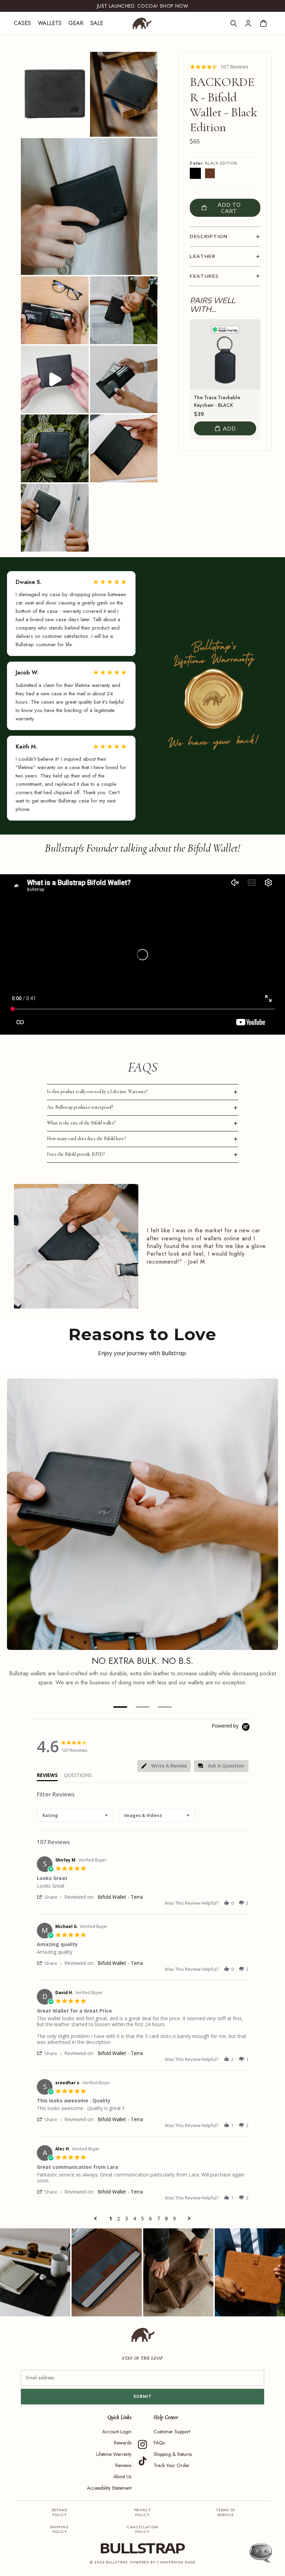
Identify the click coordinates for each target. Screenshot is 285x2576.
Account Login (117, 2432)
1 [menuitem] (111, 2219)
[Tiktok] (142, 2461)
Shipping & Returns (173, 2454)
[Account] (248, 23)
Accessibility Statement (109, 2488)
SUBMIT (143, 2396)
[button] (51, 1897)
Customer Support (172, 2432)
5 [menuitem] (142, 2219)
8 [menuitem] (166, 2219)
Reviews (123, 2465)
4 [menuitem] (135, 2219)
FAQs (159, 2443)
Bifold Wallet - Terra (120, 1897)
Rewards (123, 2443)
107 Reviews (234, 67)
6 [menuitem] (150, 2219)
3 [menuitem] (127, 2219)
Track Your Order (172, 2465)
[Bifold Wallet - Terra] (210, 173)
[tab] (164, 1766)
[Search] (234, 23)
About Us (122, 2476)
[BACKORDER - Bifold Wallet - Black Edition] (195, 173)
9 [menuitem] (174, 2219)
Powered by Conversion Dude (163, 2562)
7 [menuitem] (158, 2219)
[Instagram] (142, 2444)
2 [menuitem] (119, 2219)
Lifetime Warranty (114, 2454)
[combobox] (75, 1815)
